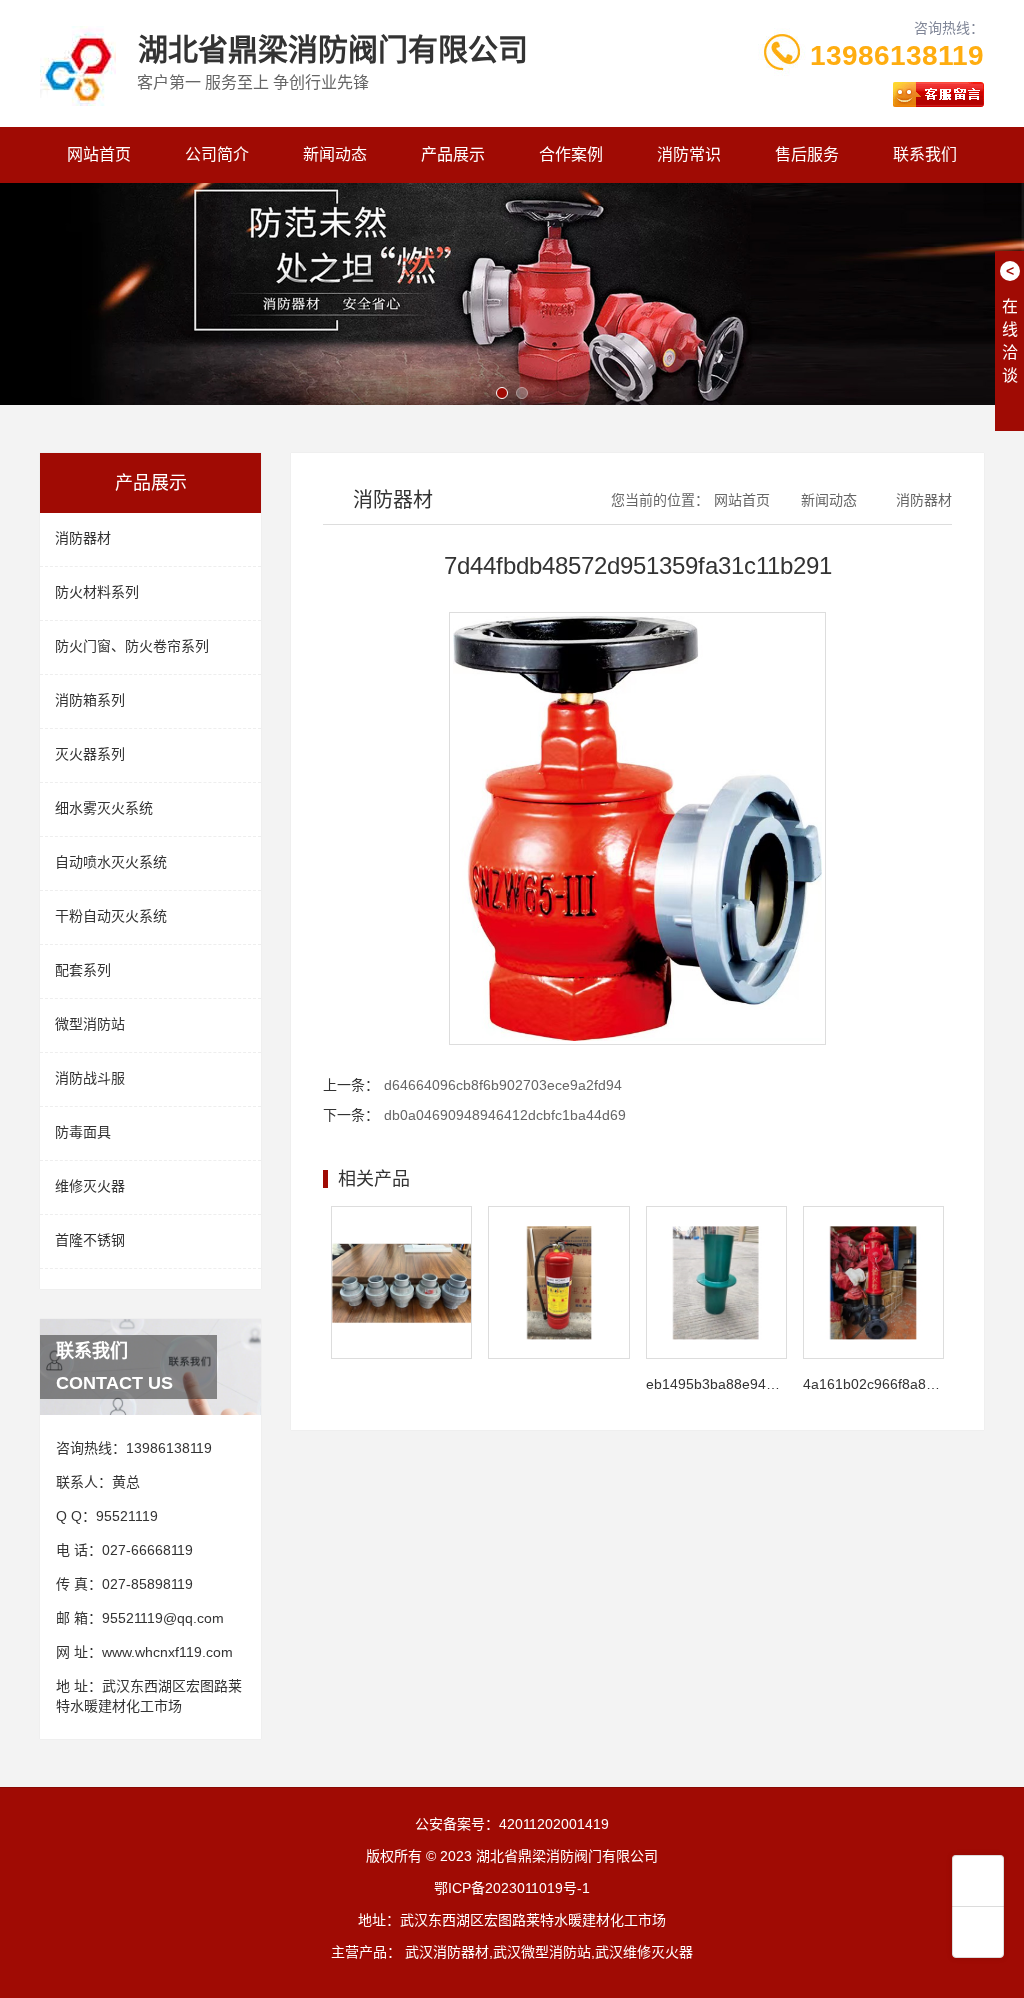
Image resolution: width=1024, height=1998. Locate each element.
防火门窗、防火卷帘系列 (132, 646)
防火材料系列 (97, 592)
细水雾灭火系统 (104, 808)
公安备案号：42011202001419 (512, 1824)
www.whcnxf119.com (167, 1652)
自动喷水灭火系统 (111, 862)
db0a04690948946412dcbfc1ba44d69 (505, 1115)
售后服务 (807, 154)
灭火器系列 (90, 754)
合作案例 (571, 154)
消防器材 (83, 538)
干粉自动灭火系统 (111, 916)
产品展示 (453, 154)
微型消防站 (90, 1024)
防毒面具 (83, 1132)
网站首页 (99, 154)
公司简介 (217, 154)
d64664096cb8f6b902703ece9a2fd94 (503, 1085)
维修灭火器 (90, 1186)
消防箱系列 (90, 700)
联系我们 (925, 154)
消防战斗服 (90, 1078)
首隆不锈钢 (90, 1240)
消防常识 (689, 154)
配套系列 (83, 970)
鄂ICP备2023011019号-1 (512, 1888)
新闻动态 (335, 154)
